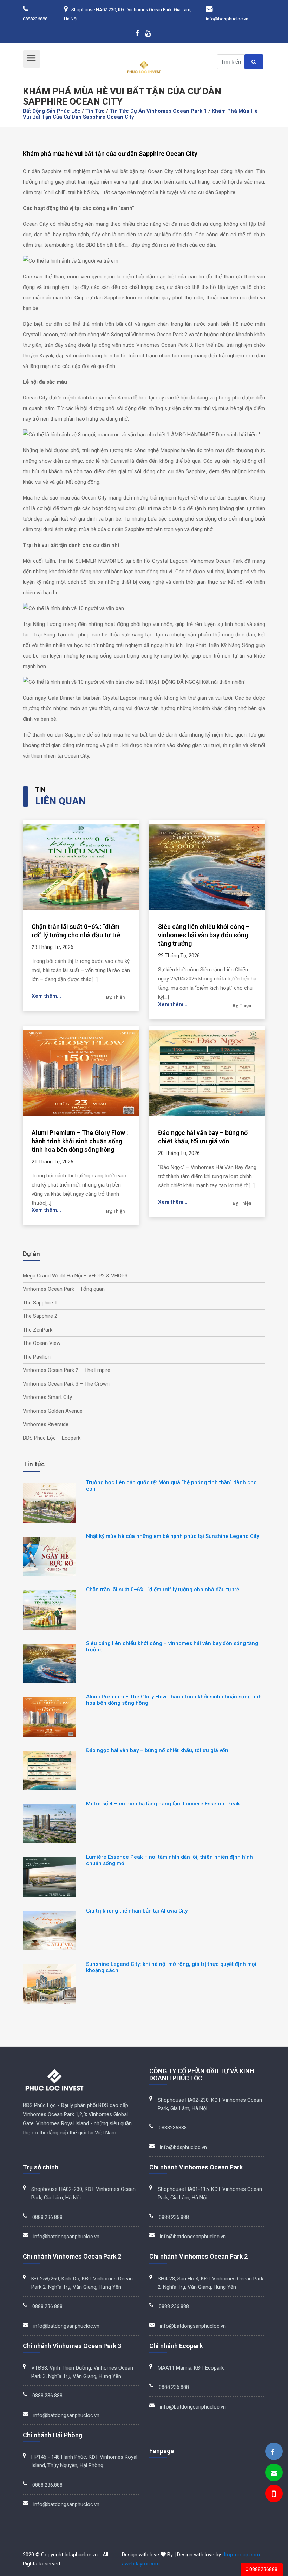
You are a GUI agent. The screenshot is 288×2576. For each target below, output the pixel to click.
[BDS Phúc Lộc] (273, 2452)
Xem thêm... (46, 996)
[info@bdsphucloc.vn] (274, 2473)
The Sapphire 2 (40, 1316)
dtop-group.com (241, 2555)
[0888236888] (273, 2495)
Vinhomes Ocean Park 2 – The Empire (67, 1370)
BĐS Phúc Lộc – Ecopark (52, 1438)
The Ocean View (42, 1343)
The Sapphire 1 (40, 1303)
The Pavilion (37, 1357)
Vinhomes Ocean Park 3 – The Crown (66, 1384)
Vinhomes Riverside (46, 1424)
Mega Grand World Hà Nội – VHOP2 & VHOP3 (75, 1276)
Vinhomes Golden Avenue (53, 1411)
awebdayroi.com (141, 2564)
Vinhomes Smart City (47, 1397)
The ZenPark (38, 1330)
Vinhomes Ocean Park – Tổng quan (64, 1289)
